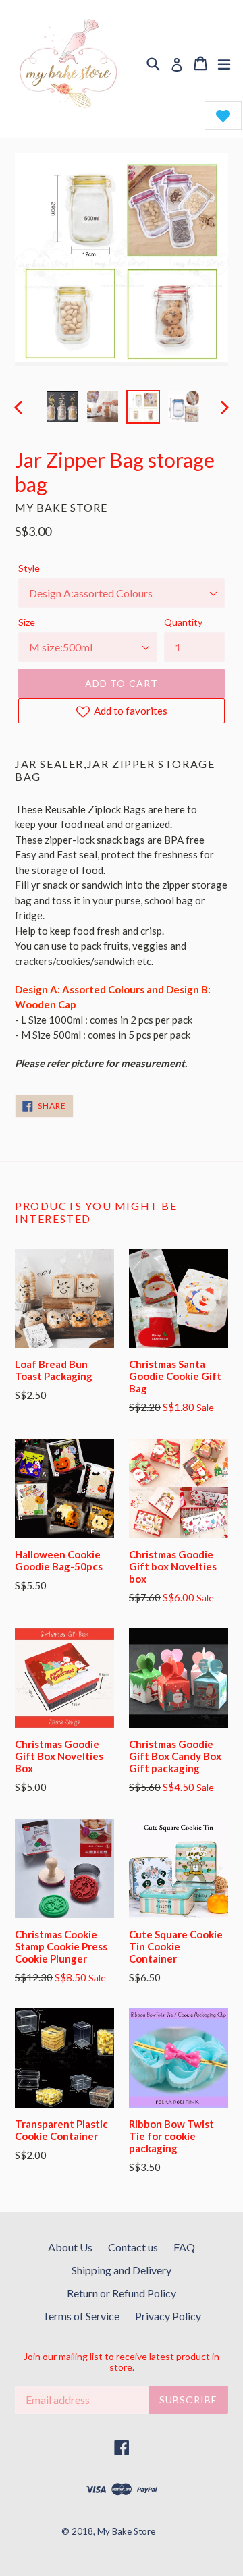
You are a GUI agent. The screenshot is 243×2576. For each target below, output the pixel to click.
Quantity (183, 622)
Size (27, 622)
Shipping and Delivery (122, 2270)
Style (29, 568)
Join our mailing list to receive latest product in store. (122, 2362)
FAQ (184, 2247)
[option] (62, 407)
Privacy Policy (168, 2316)
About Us (70, 2247)
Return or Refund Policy (122, 2293)
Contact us (133, 2247)
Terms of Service (81, 2316)
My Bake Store (126, 2531)
